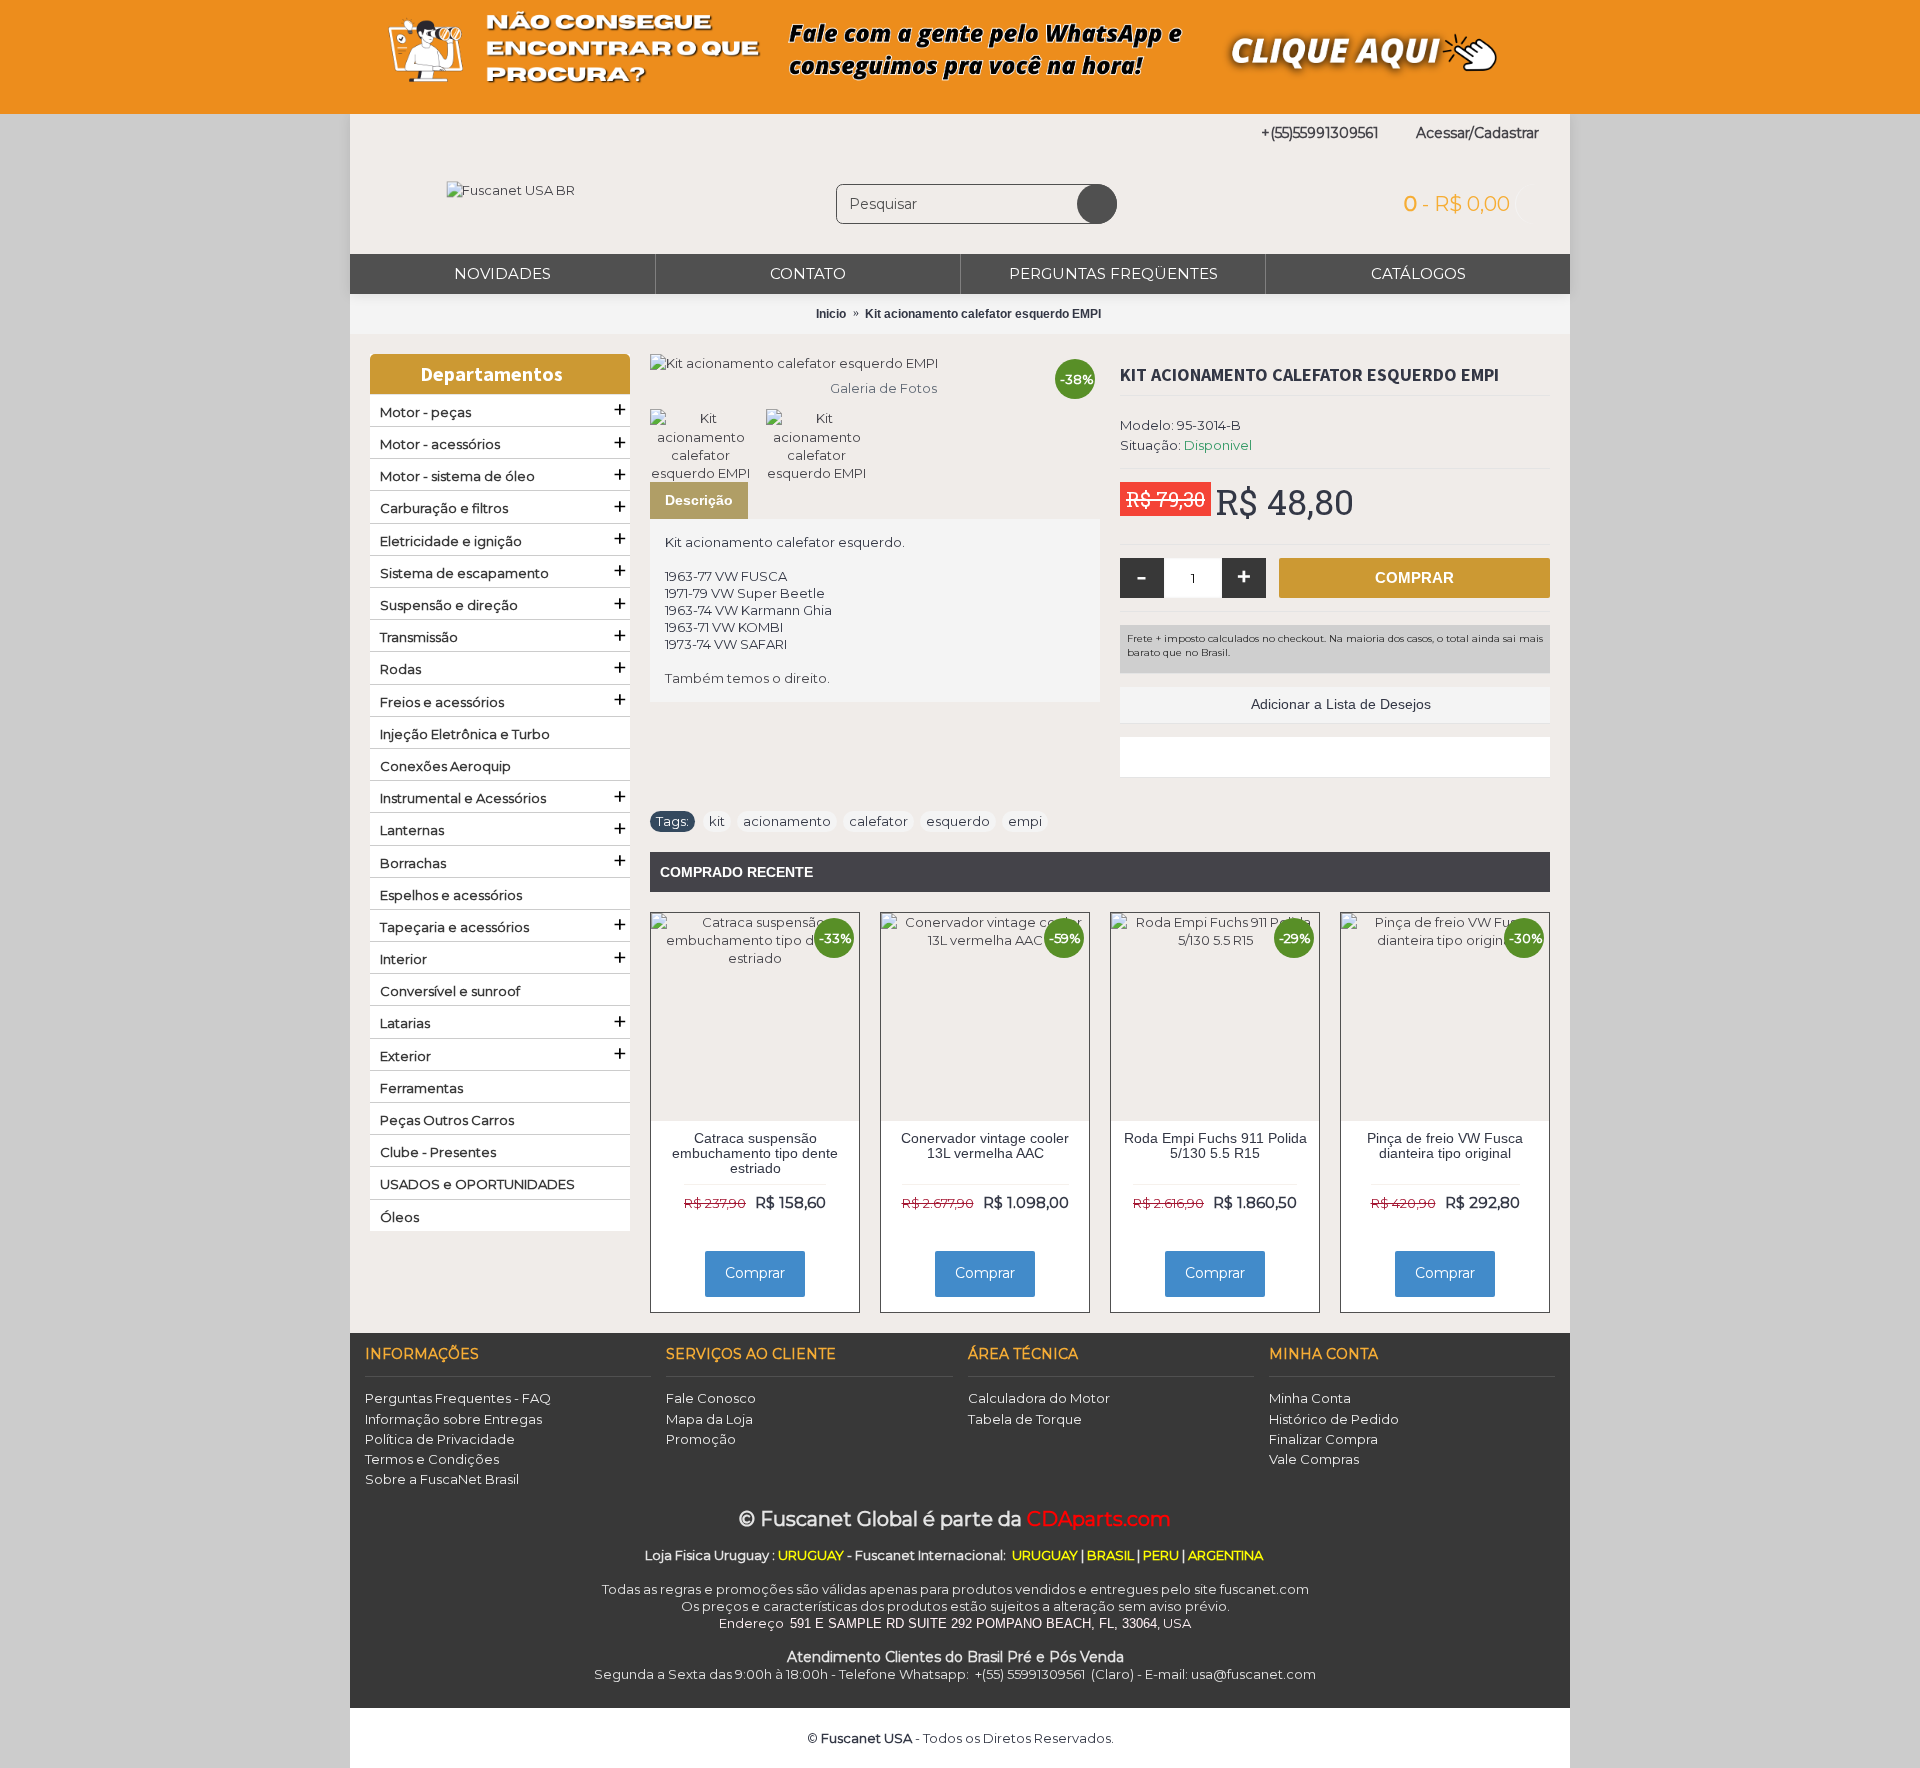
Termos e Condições (432, 1459)
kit (717, 821)
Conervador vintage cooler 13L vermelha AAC (985, 1145)
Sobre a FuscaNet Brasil (442, 1479)
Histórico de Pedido (1334, 1419)
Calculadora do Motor (1039, 1398)
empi (1025, 821)
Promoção (701, 1439)
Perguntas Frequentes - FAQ (458, 1398)
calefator (878, 821)
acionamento (787, 821)
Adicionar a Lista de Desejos (1341, 704)
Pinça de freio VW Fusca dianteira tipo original (1445, 1145)
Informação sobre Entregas (453, 1419)
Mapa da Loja (709, 1419)
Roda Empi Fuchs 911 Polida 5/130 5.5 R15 (1215, 1145)
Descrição (699, 500)
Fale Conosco (711, 1398)
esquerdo (958, 821)
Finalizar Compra (1323, 1439)
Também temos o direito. (747, 678)
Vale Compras (1314, 1459)
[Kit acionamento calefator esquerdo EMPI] (875, 363)
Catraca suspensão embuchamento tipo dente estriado (755, 1153)
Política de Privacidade (440, 1439)
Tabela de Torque (1025, 1419)
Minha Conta (1310, 1398)
